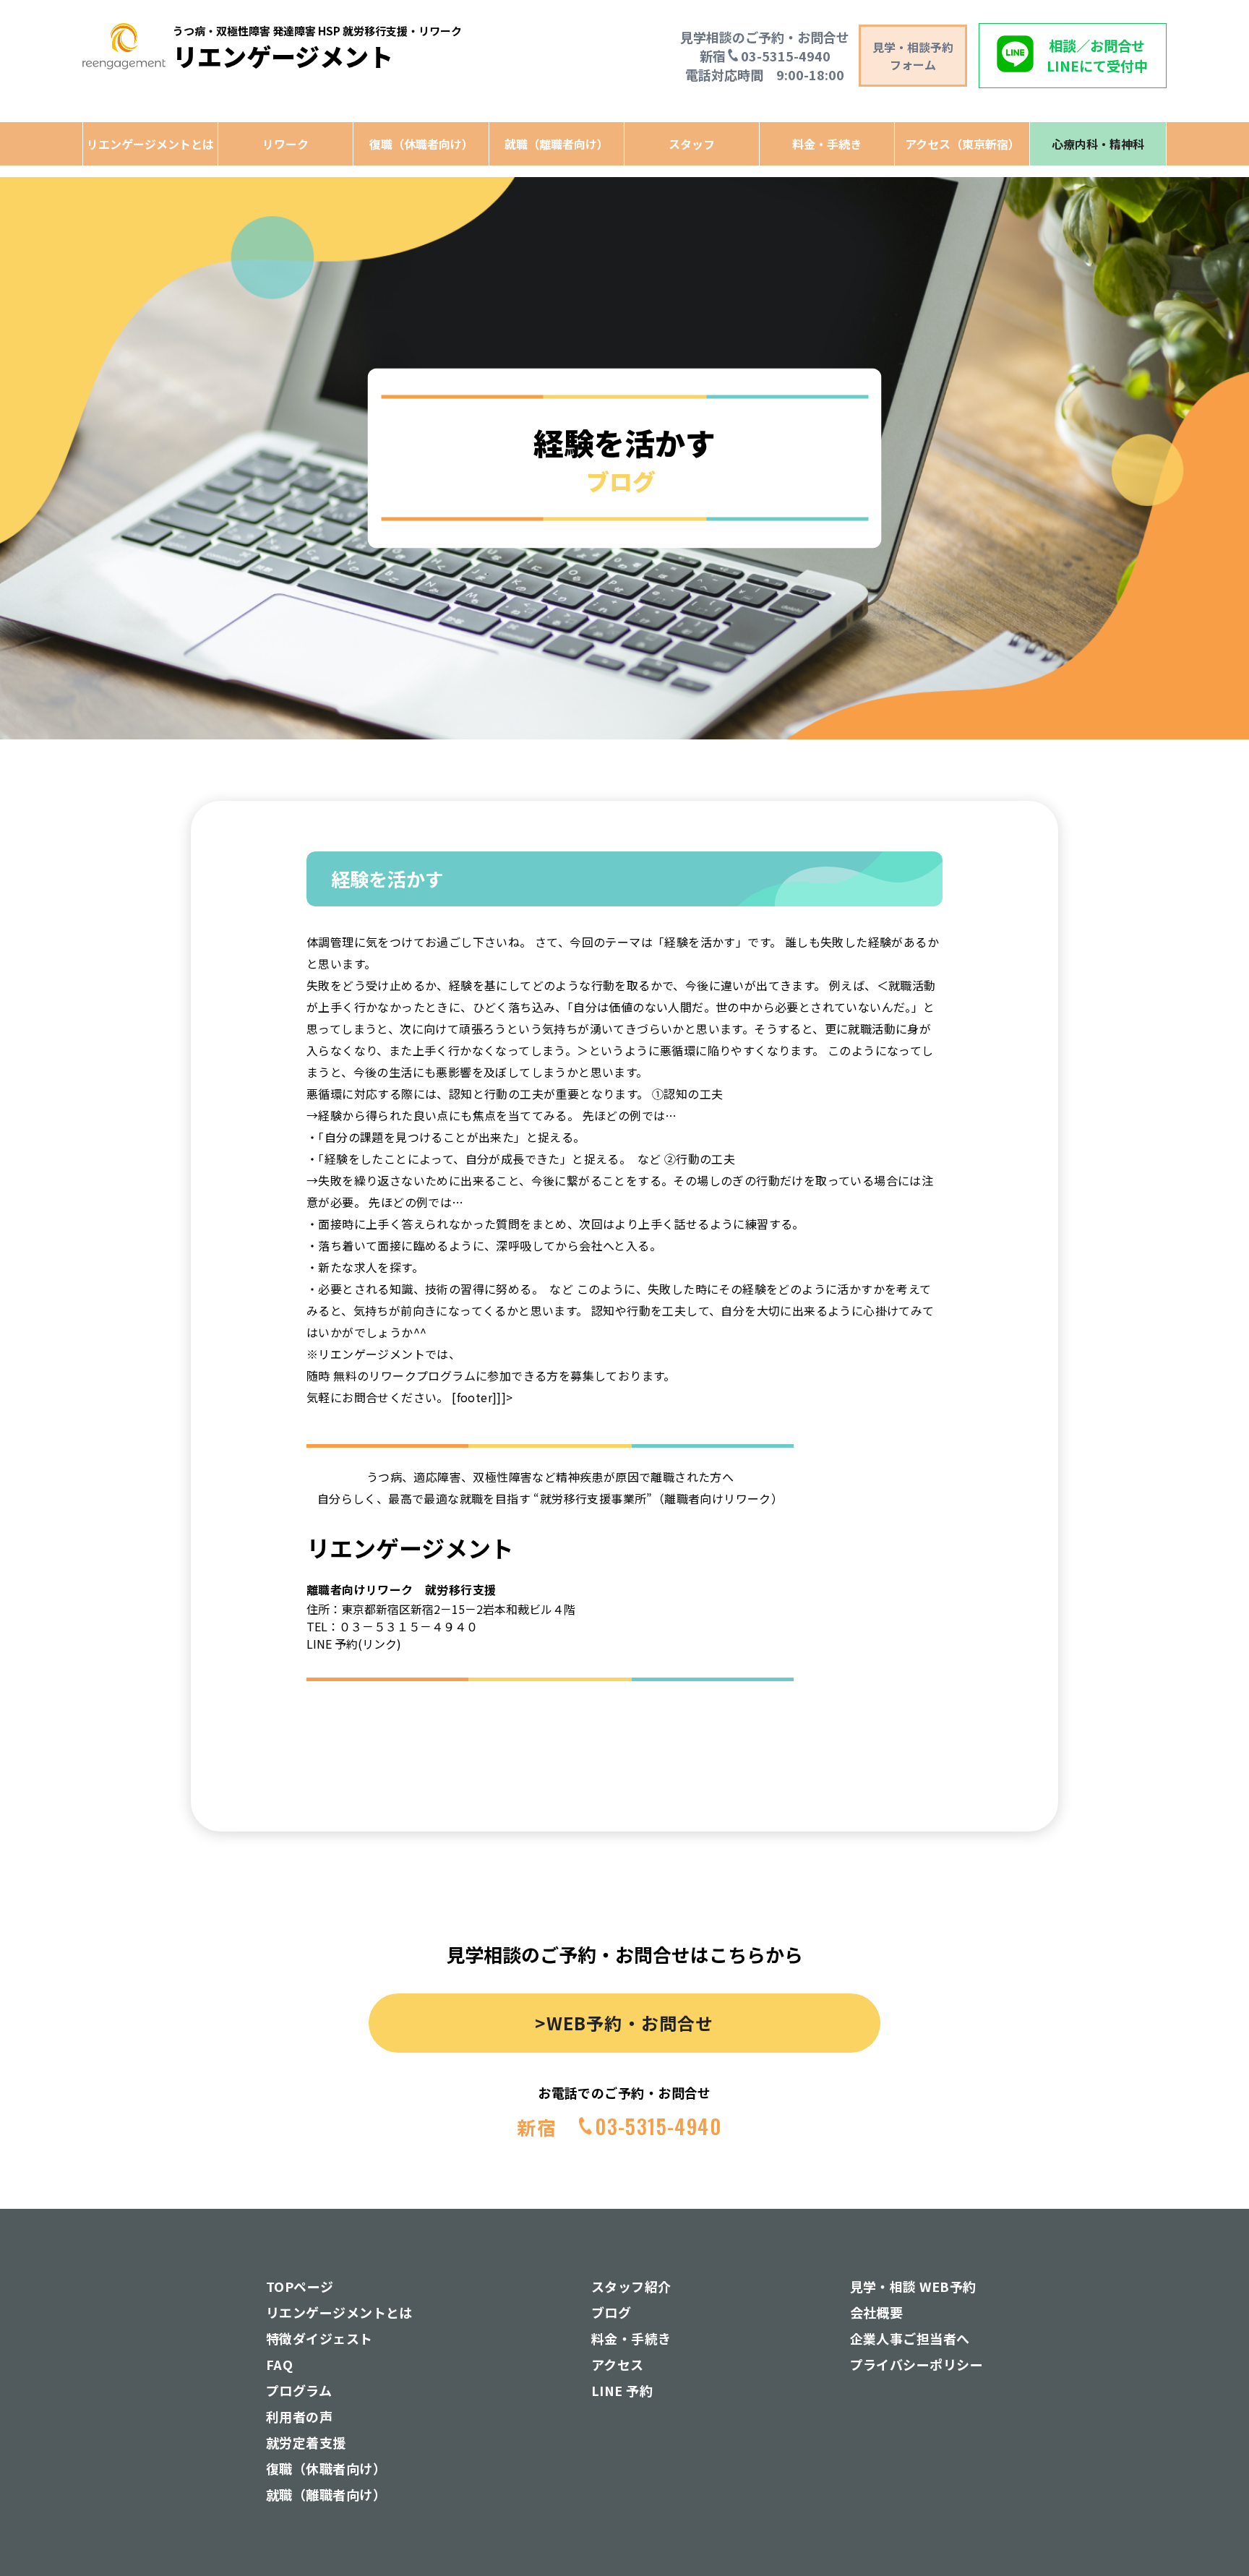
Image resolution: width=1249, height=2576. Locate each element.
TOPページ (300, 2286)
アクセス (618, 2364)
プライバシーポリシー (917, 2364)
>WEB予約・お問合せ (624, 2023)
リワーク (286, 144)
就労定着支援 (306, 2442)
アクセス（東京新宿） (962, 144)
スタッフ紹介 (631, 2286)
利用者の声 (299, 2416)
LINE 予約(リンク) (354, 1644)
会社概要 (877, 2312)
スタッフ (692, 144)
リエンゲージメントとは (150, 144)
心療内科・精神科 (1098, 144)
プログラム (299, 2390)
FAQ (279, 2364)
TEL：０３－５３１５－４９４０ (392, 1626)
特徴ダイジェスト (319, 2338)
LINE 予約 (622, 2390)
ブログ (611, 2312)
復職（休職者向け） (421, 144)
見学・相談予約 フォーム (913, 56)
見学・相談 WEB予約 (913, 2286)
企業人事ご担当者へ (910, 2338)
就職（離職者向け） (557, 144)
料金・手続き (827, 144)
